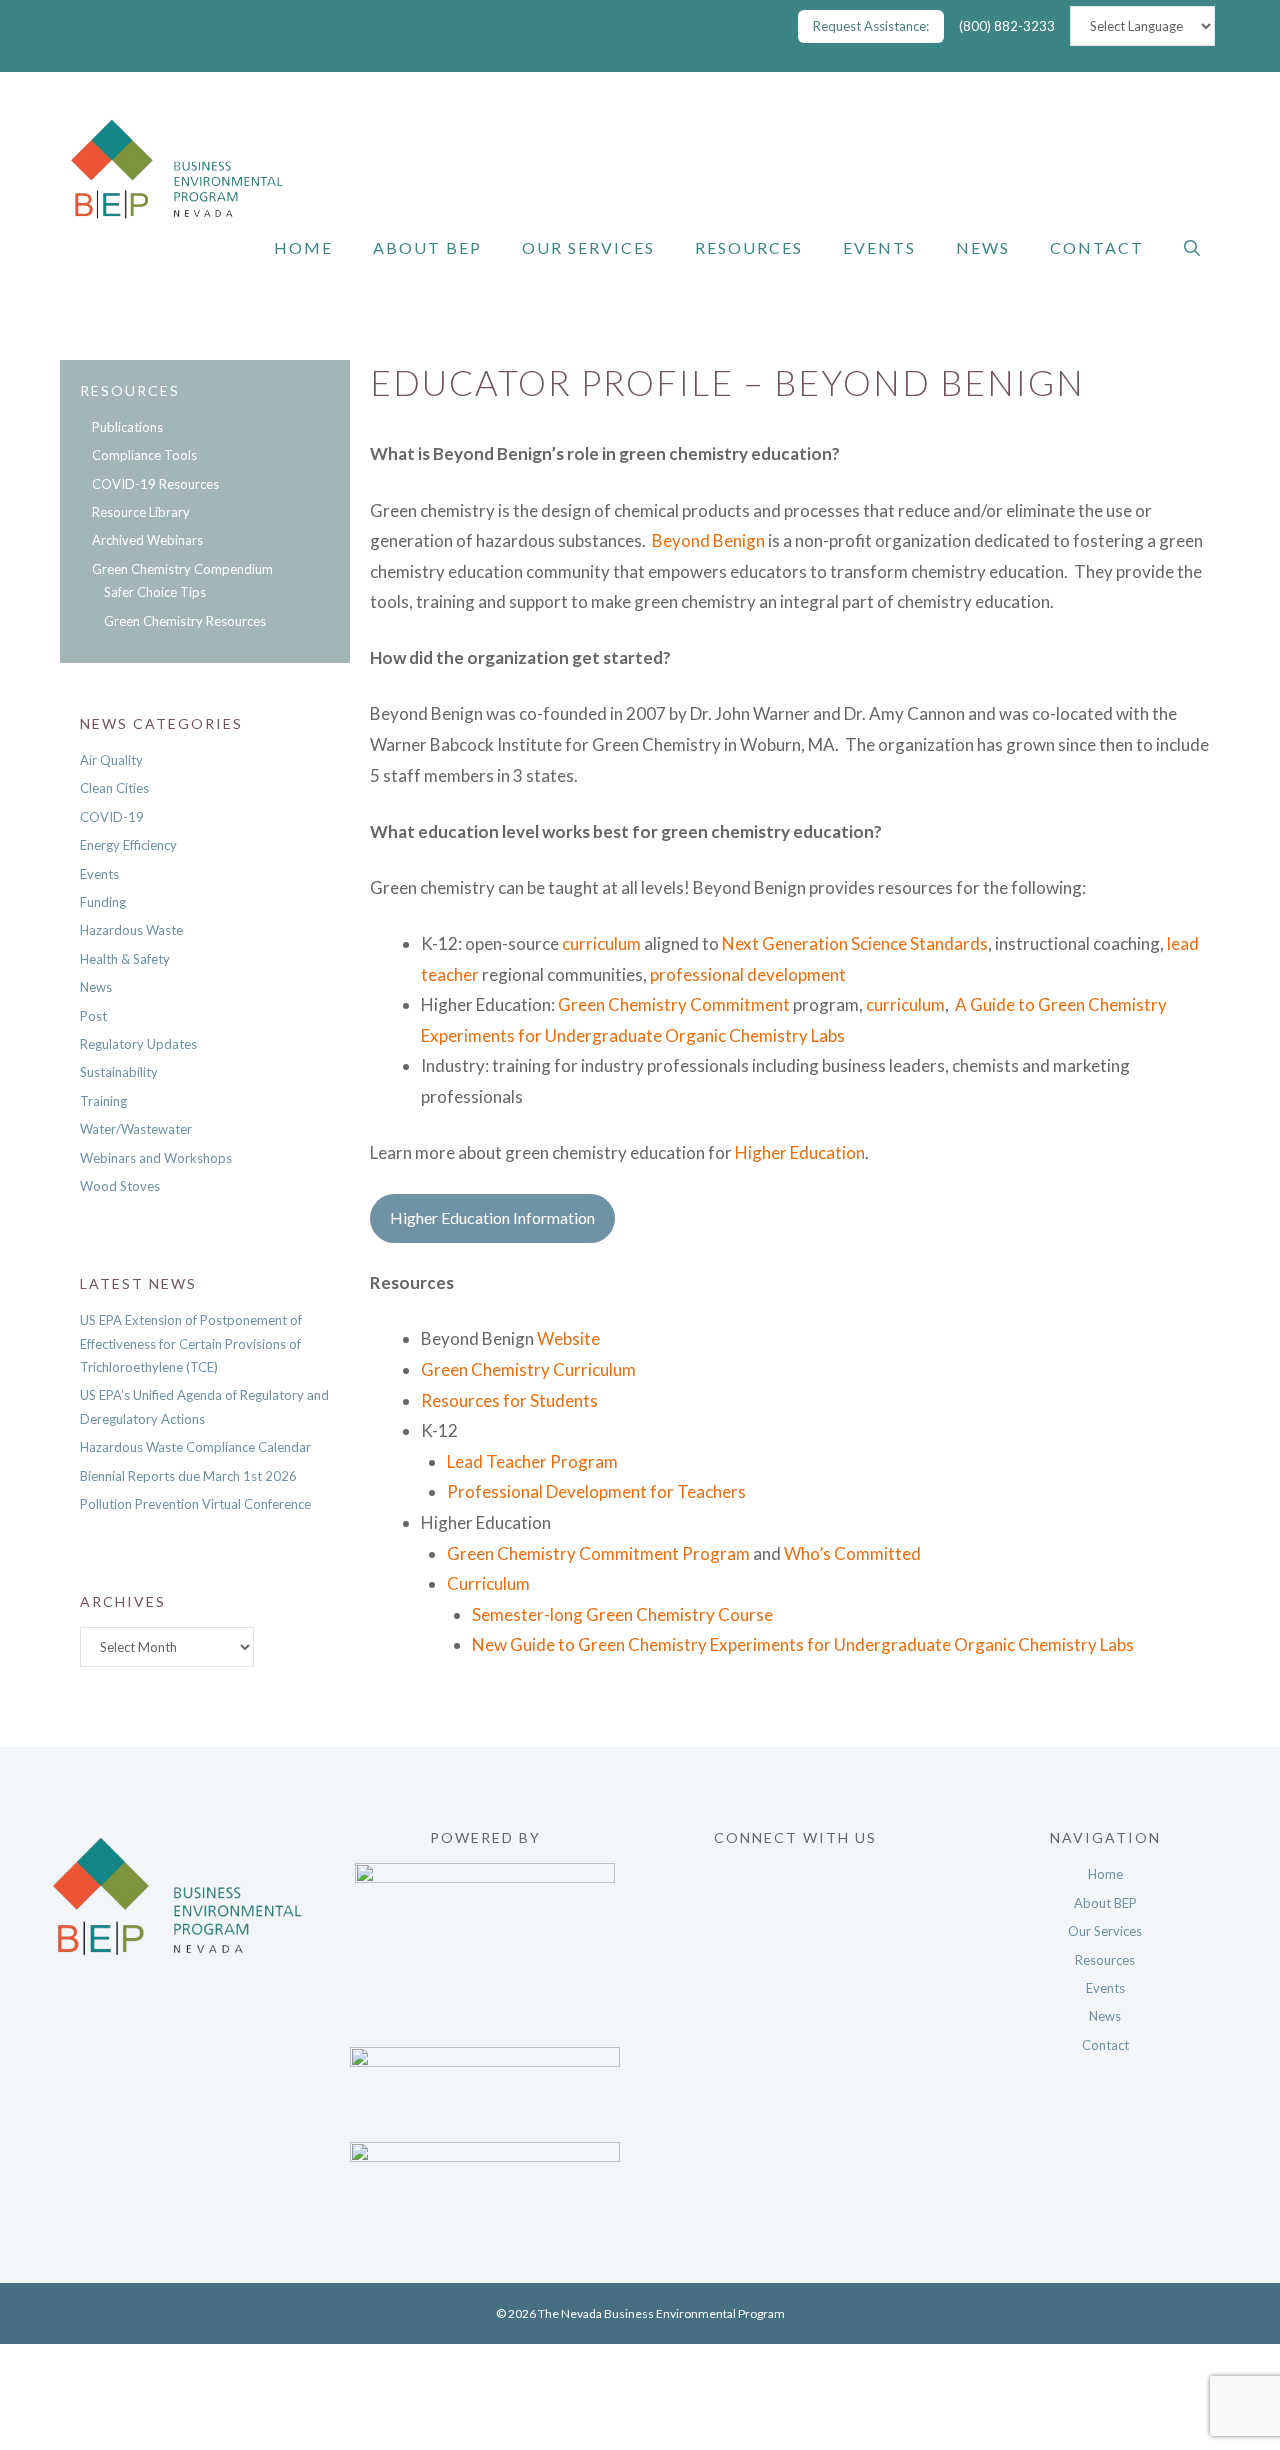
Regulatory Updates (138, 1044)
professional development (748, 974)
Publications (127, 427)
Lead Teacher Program (532, 1461)
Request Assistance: (871, 26)
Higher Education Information (492, 1217)
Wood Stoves (120, 1186)
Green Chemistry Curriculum (528, 1369)
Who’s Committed (852, 1553)
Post (93, 1016)
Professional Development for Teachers (596, 1491)
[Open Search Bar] (1192, 248)
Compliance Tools (144, 455)
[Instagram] (795, 1939)
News (983, 247)
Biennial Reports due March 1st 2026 (188, 1476)
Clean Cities (114, 788)
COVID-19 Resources (155, 484)
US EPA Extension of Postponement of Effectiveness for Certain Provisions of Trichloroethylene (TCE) (191, 1343)
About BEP (427, 247)
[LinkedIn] (795, 1973)
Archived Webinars (147, 540)
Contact (1097, 247)
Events (879, 247)
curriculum (601, 943)
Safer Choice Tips (155, 592)
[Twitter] (795, 1905)
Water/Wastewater (136, 1129)
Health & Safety (125, 959)
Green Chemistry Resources (185, 621)
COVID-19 (112, 817)
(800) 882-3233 (1007, 26)
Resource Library (141, 512)
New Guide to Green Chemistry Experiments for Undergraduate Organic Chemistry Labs (803, 1644)
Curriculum (488, 1583)
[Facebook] (795, 1871)
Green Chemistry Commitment (674, 1004)
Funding (103, 902)
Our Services (588, 247)
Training (103, 1101)
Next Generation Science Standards (855, 943)
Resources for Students (509, 1400)
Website (568, 1338)
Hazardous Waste (131, 930)
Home (303, 247)
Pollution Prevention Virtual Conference (195, 1504)
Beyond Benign (708, 540)
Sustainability (119, 1072)
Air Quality (111, 760)
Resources (749, 247)
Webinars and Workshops (156, 1158)
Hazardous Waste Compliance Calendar (195, 1447)
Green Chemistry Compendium (182, 569)
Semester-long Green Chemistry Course (622, 1614)
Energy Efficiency (128, 845)
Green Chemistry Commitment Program (598, 1553)
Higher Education (800, 1152)
